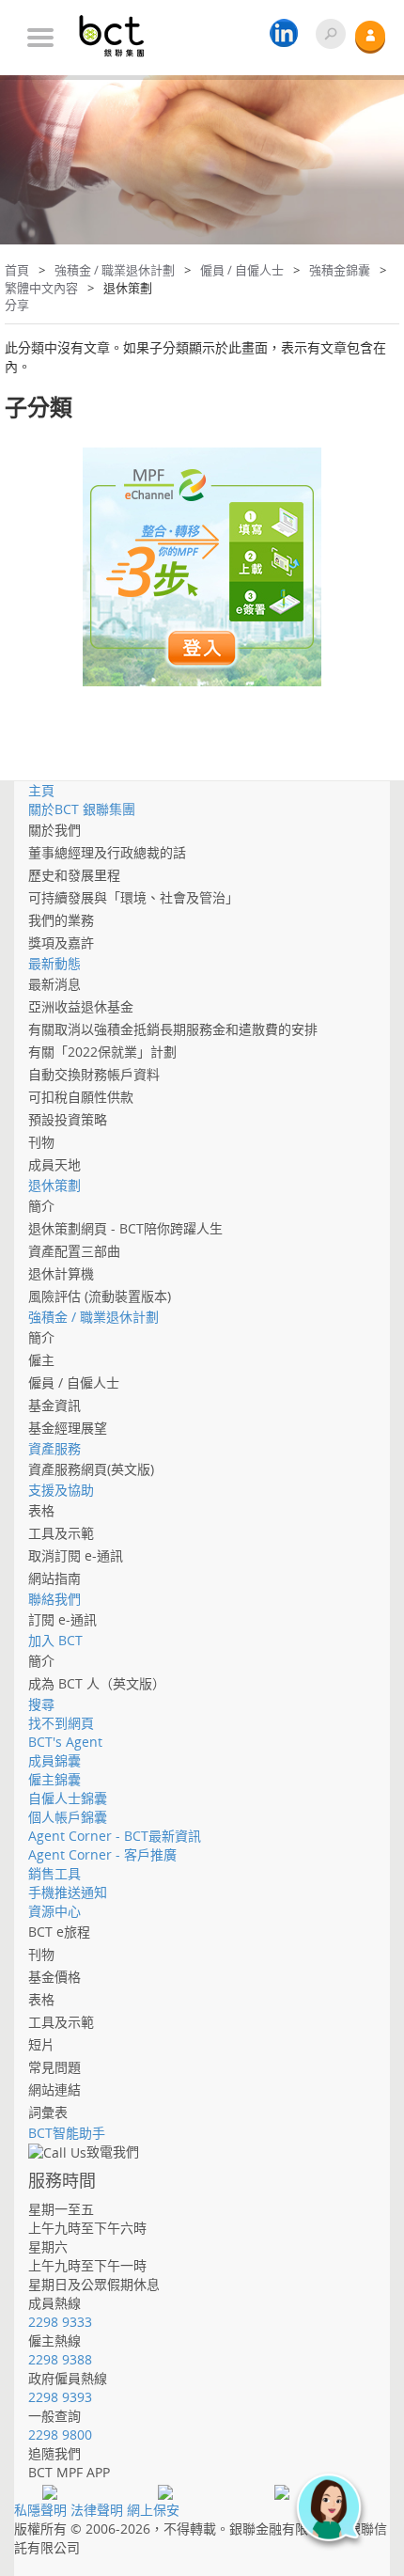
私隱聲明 (40, 2510)
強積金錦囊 (340, 270)
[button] (338, 2517)
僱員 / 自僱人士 (242, 270)
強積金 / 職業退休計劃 (115, 270)
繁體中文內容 (41, 288)
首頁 (17, 270)
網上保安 (153, 2510)
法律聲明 (97, 2510)
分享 (17, 305)
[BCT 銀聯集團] (122, 29)
